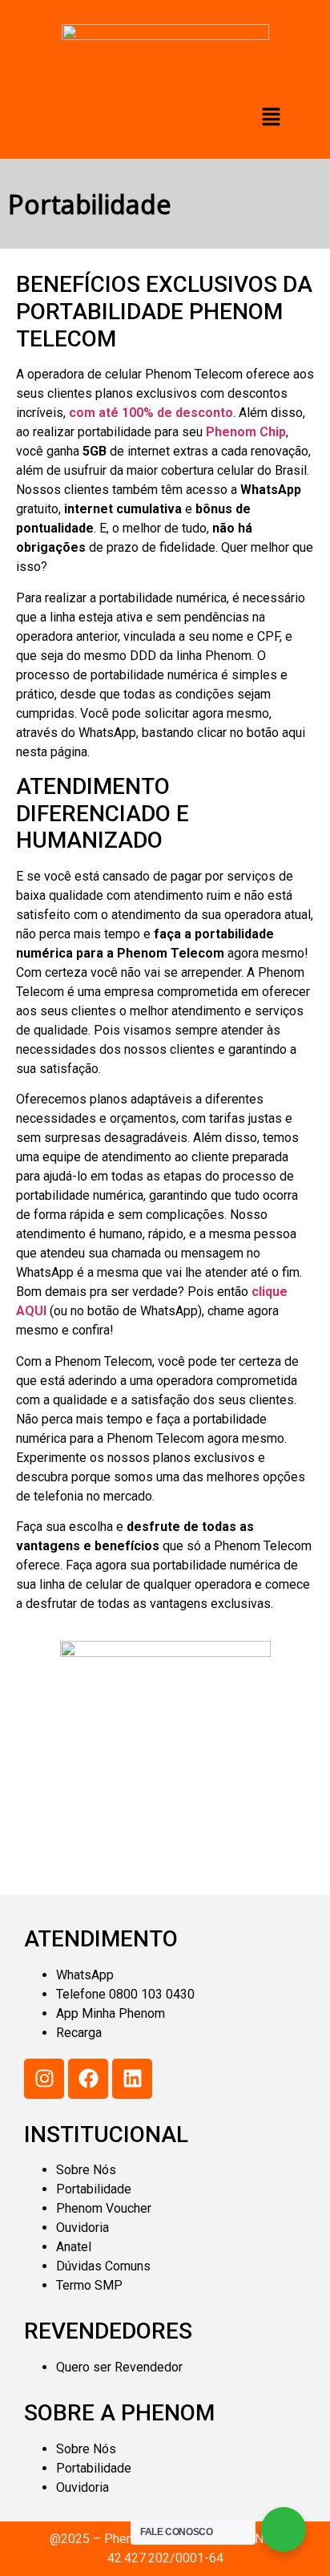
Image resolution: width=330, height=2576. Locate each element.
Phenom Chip (246, 432)
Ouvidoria (82, 2228)
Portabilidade (94, 2189)
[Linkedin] (132, 2079)
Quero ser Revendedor (119, 2367)
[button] (272, 117)
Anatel (74, 2247)
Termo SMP (89, 2285)
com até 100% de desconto (151, 413)
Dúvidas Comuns (103, 2266)
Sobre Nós (86, 2170)
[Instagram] (44, 2079)
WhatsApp (85, 1975)
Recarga (79, 2033)
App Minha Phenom (111, 2013)
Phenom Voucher (104, 2208)
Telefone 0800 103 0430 (125, 1994)
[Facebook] (88, 2079)
